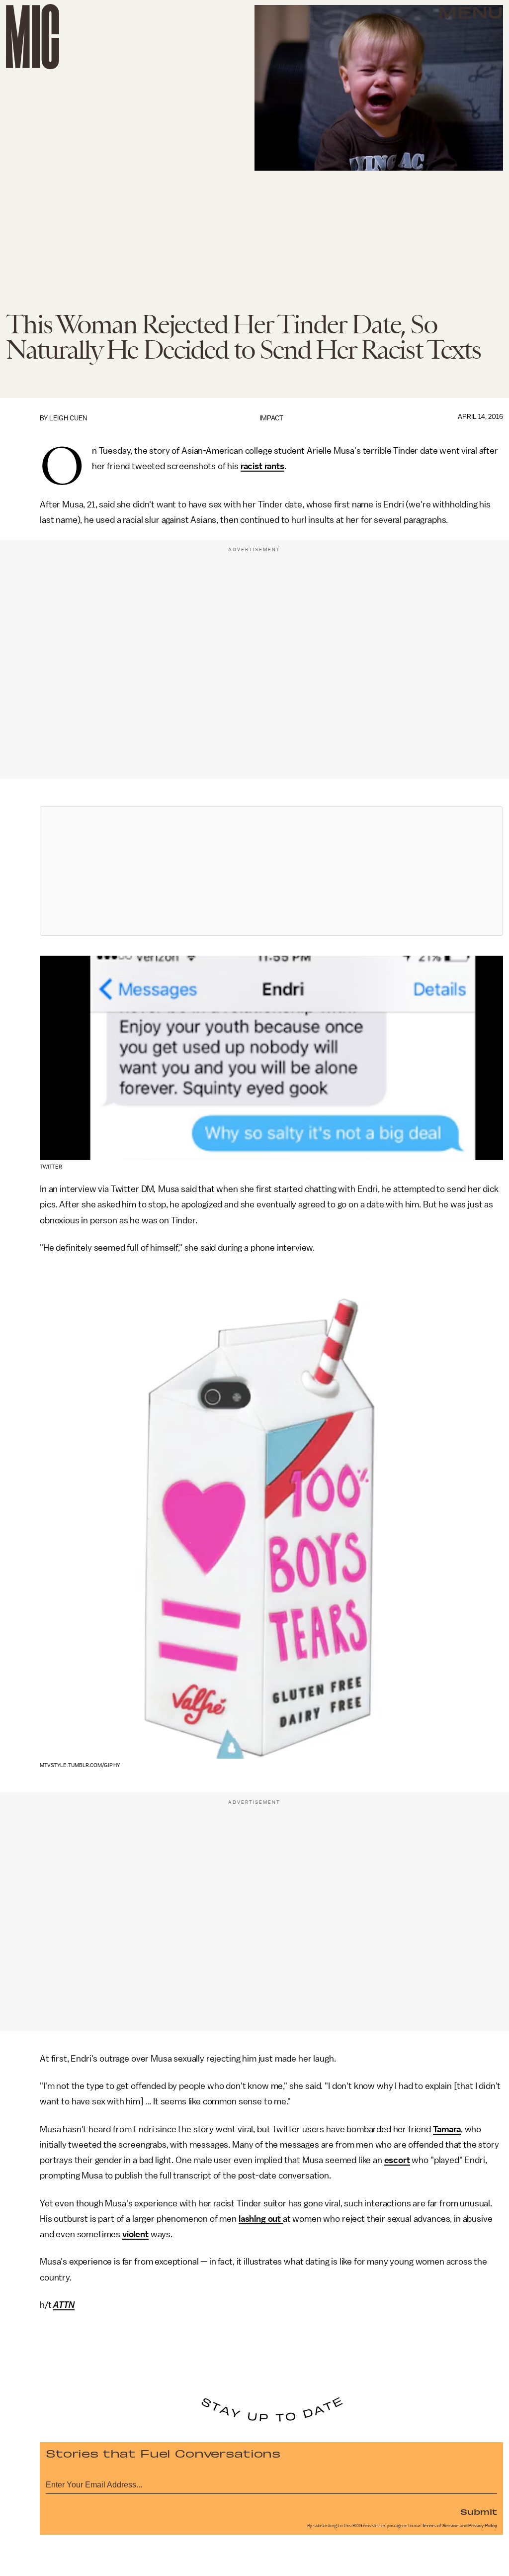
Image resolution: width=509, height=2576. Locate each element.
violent (135, 2234)
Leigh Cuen (68, 418)
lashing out (261, 2219)
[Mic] (33, 37)
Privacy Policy (483, 2526)
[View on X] (271, 871)
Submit (479, 2511)
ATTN (64, 2305)
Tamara (447, 2129)
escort (397, 2160)
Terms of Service (440, 2526)
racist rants (262, 466)
